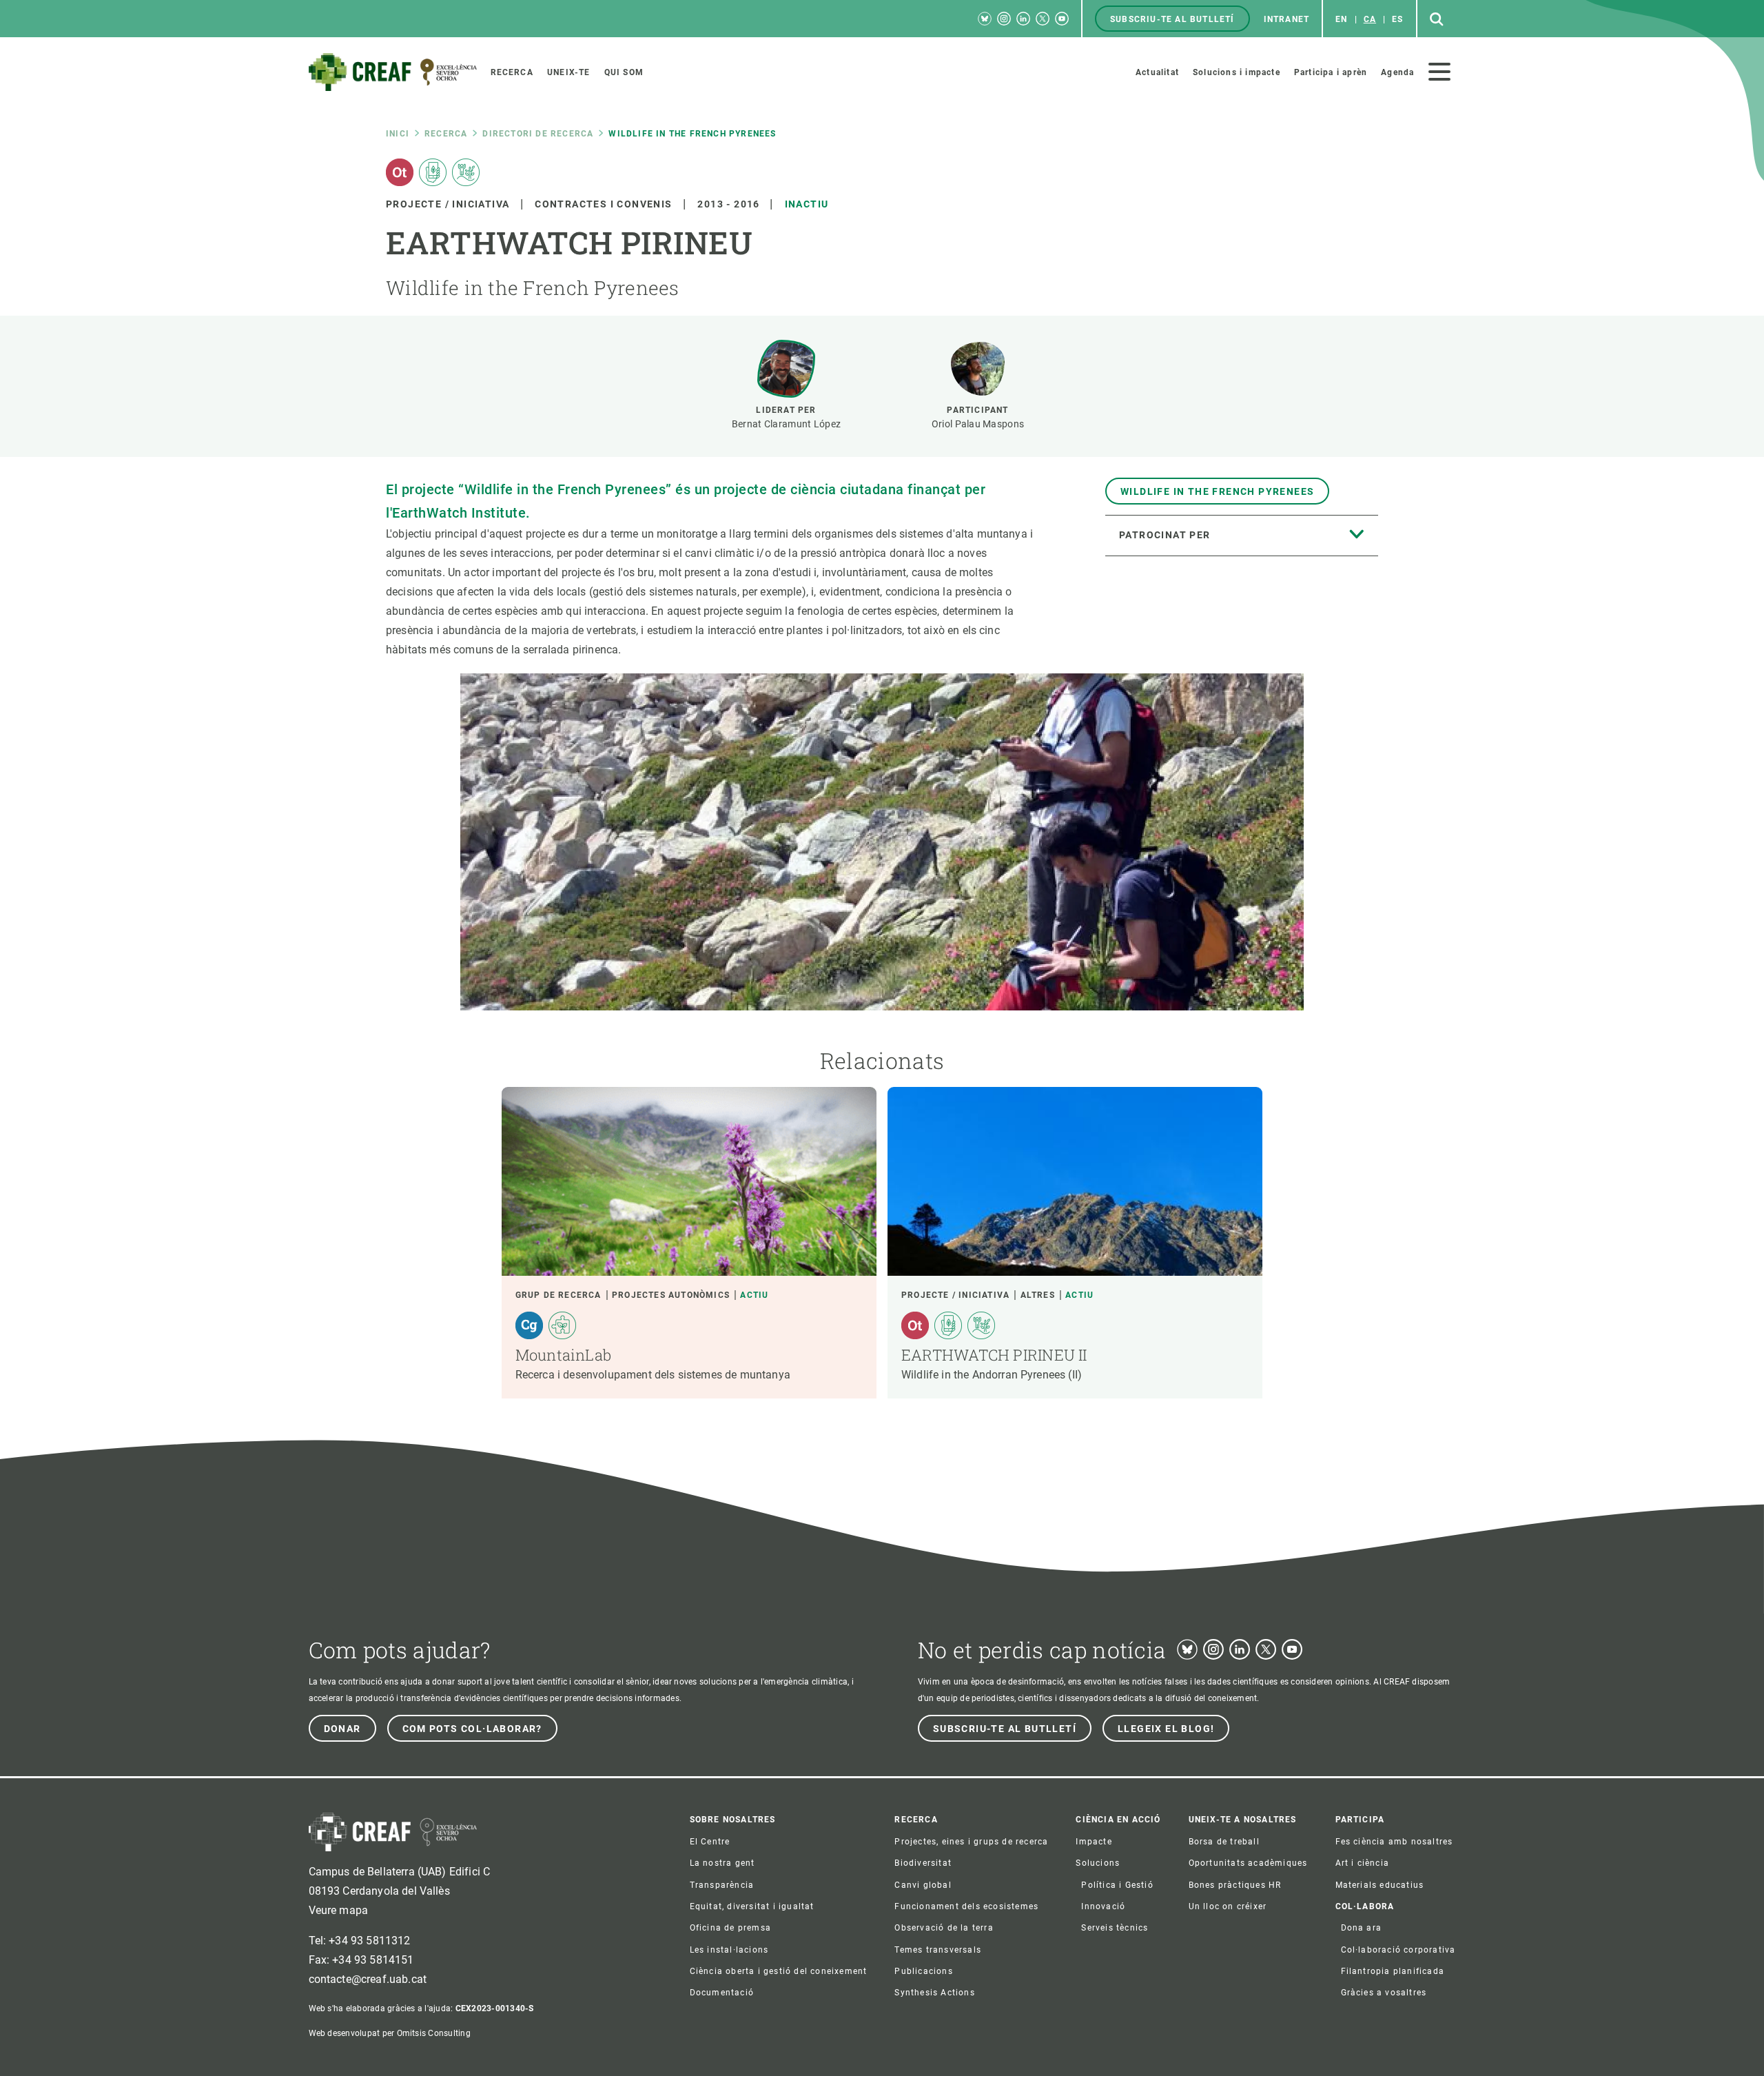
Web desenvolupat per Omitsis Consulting (390, 2033)
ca (1370, 19)
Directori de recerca (538, 134)
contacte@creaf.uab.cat (368, 1979)
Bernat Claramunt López (786, 424)
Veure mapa (339, 1910)
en (1341, 19)
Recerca (446, 134)
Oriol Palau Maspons (978, 424)
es (1397, 19)
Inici (398, 134)
